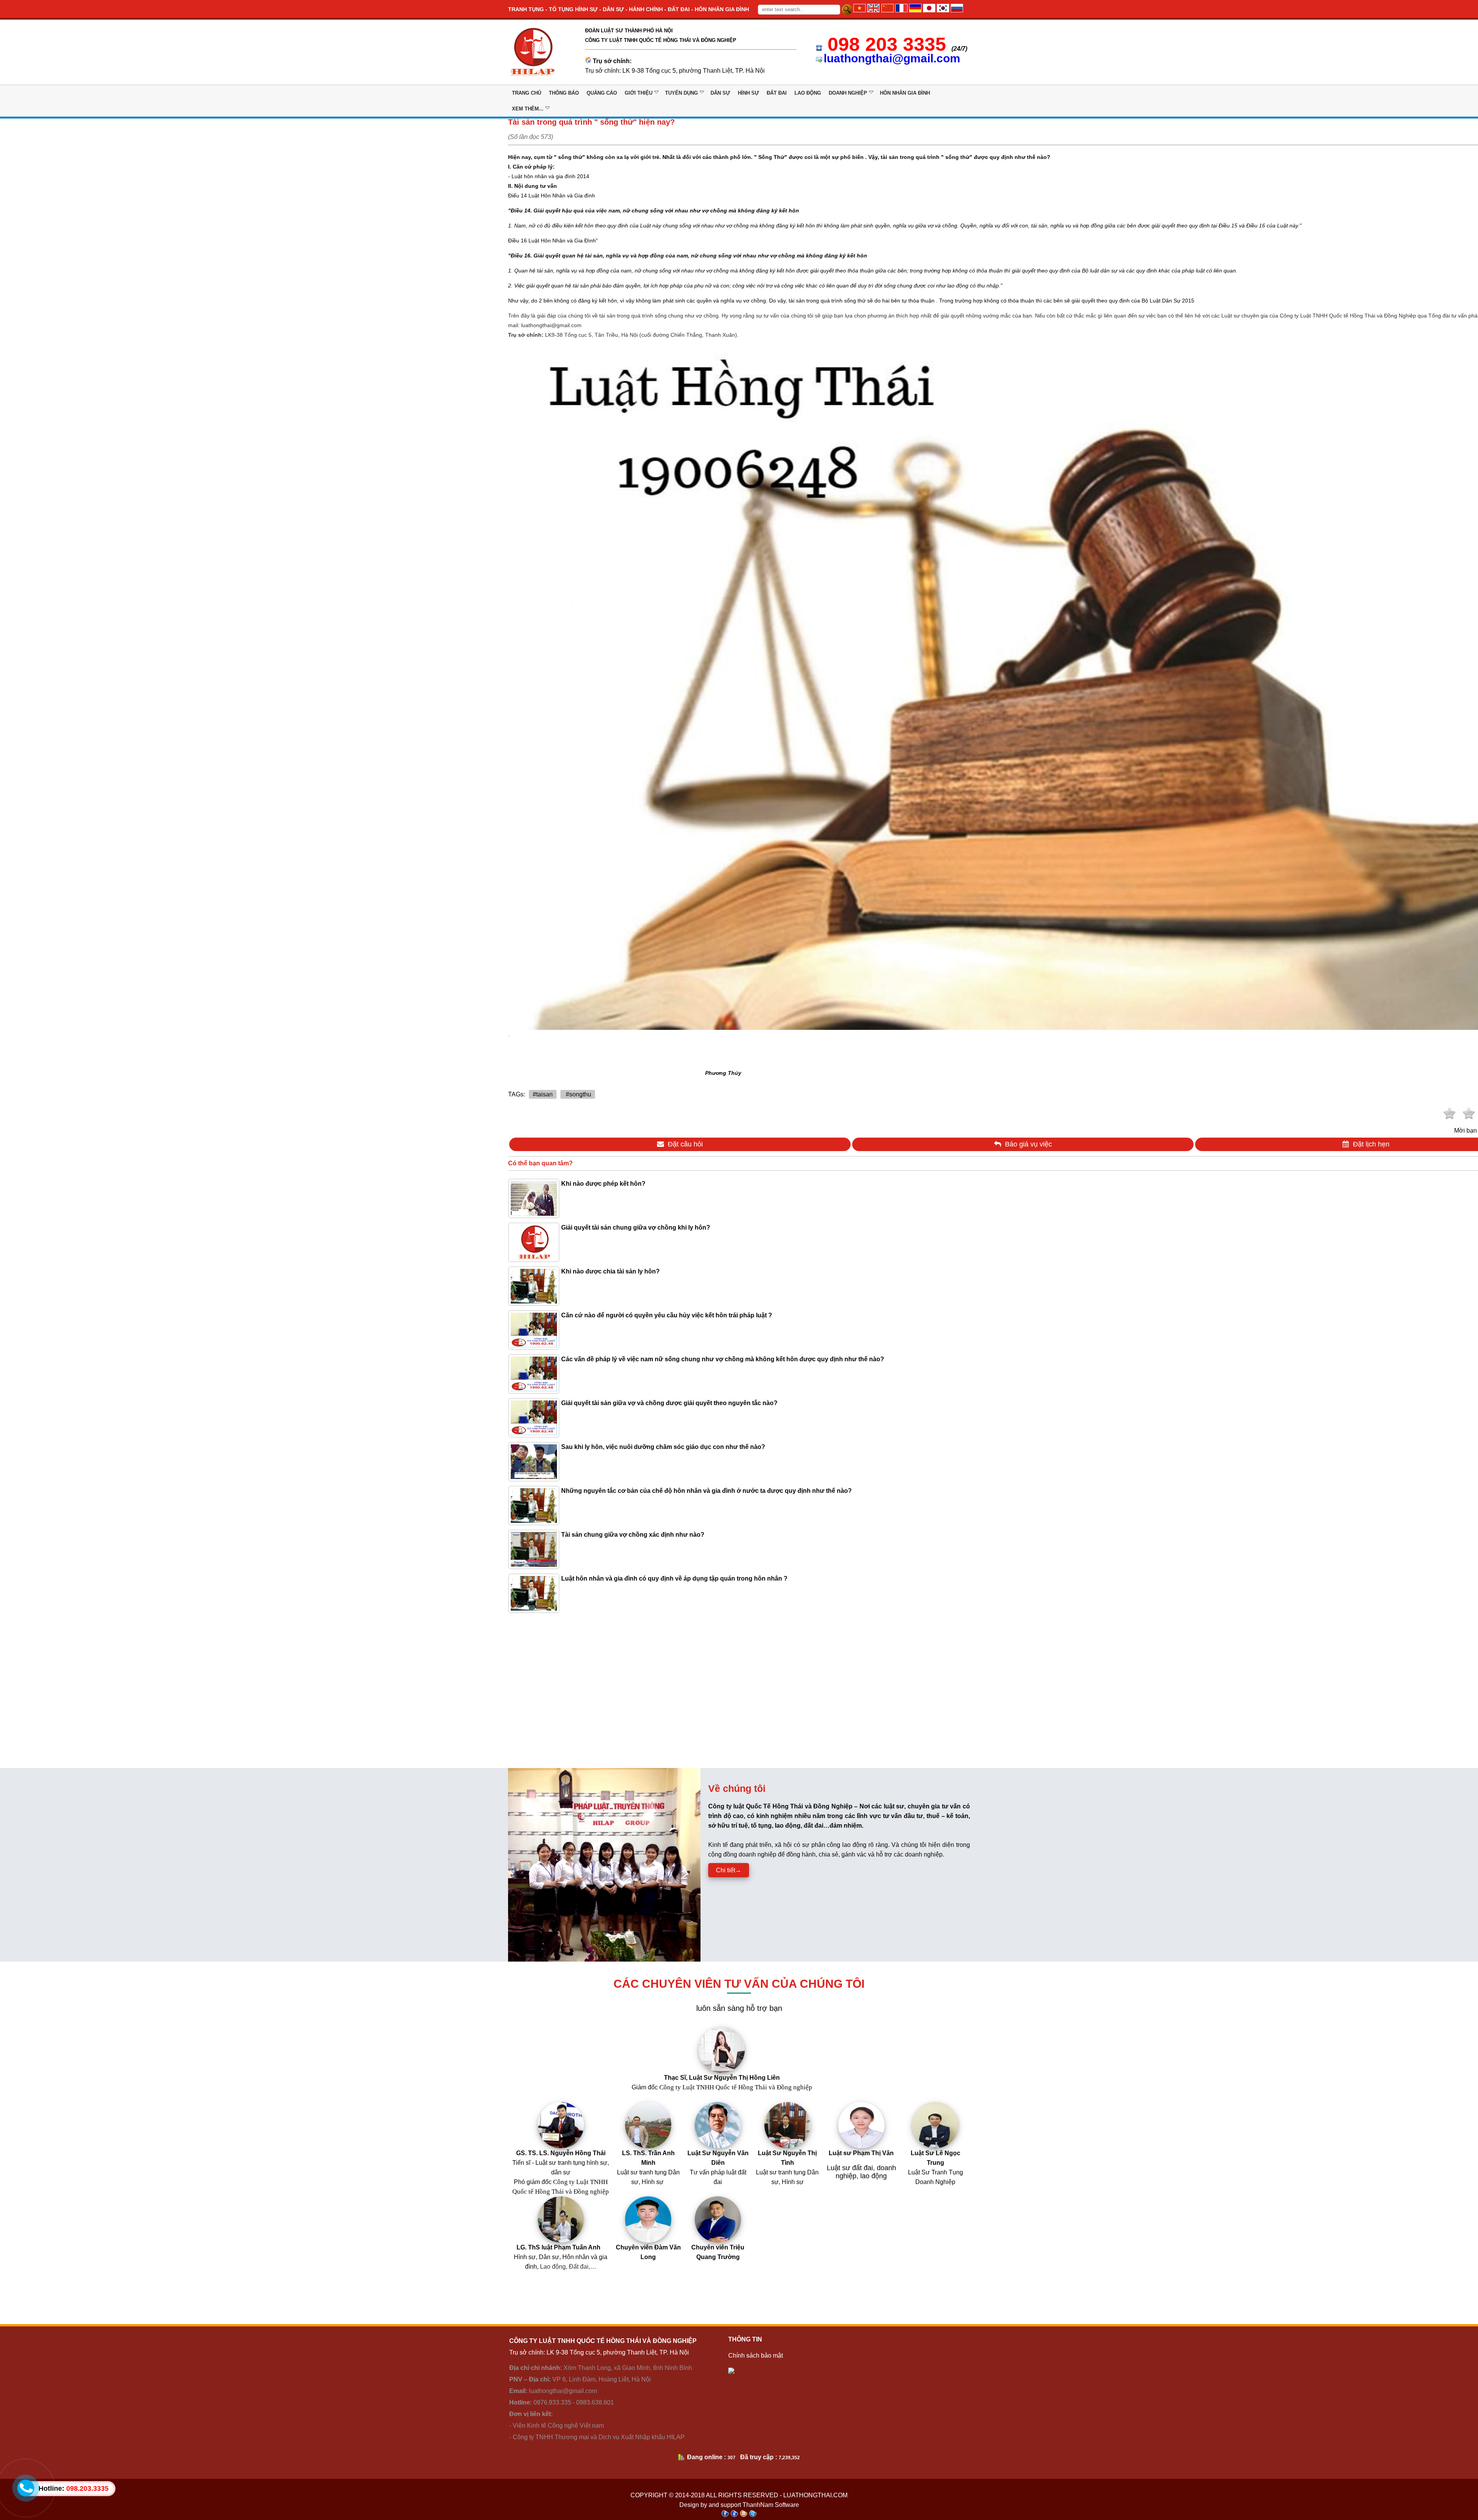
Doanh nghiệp (848, 93)
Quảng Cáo (602, 93)
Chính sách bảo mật (756, 2355)
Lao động (808, 93)
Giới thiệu (639, 93)
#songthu (578, 1094)
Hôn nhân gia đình (905, 93)
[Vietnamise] (859, 10)
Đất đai (777, 93)
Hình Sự (748, 93)
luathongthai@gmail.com (892, 58)
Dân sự (720, 93)
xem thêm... (528, 109)
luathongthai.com (815, 2495)
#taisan (543, 1094)
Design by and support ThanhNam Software (739, 2505)
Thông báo (564, 93)
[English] (873, 10)
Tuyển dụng (681, 93)
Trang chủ (527, 93)
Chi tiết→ (729, 1870)
